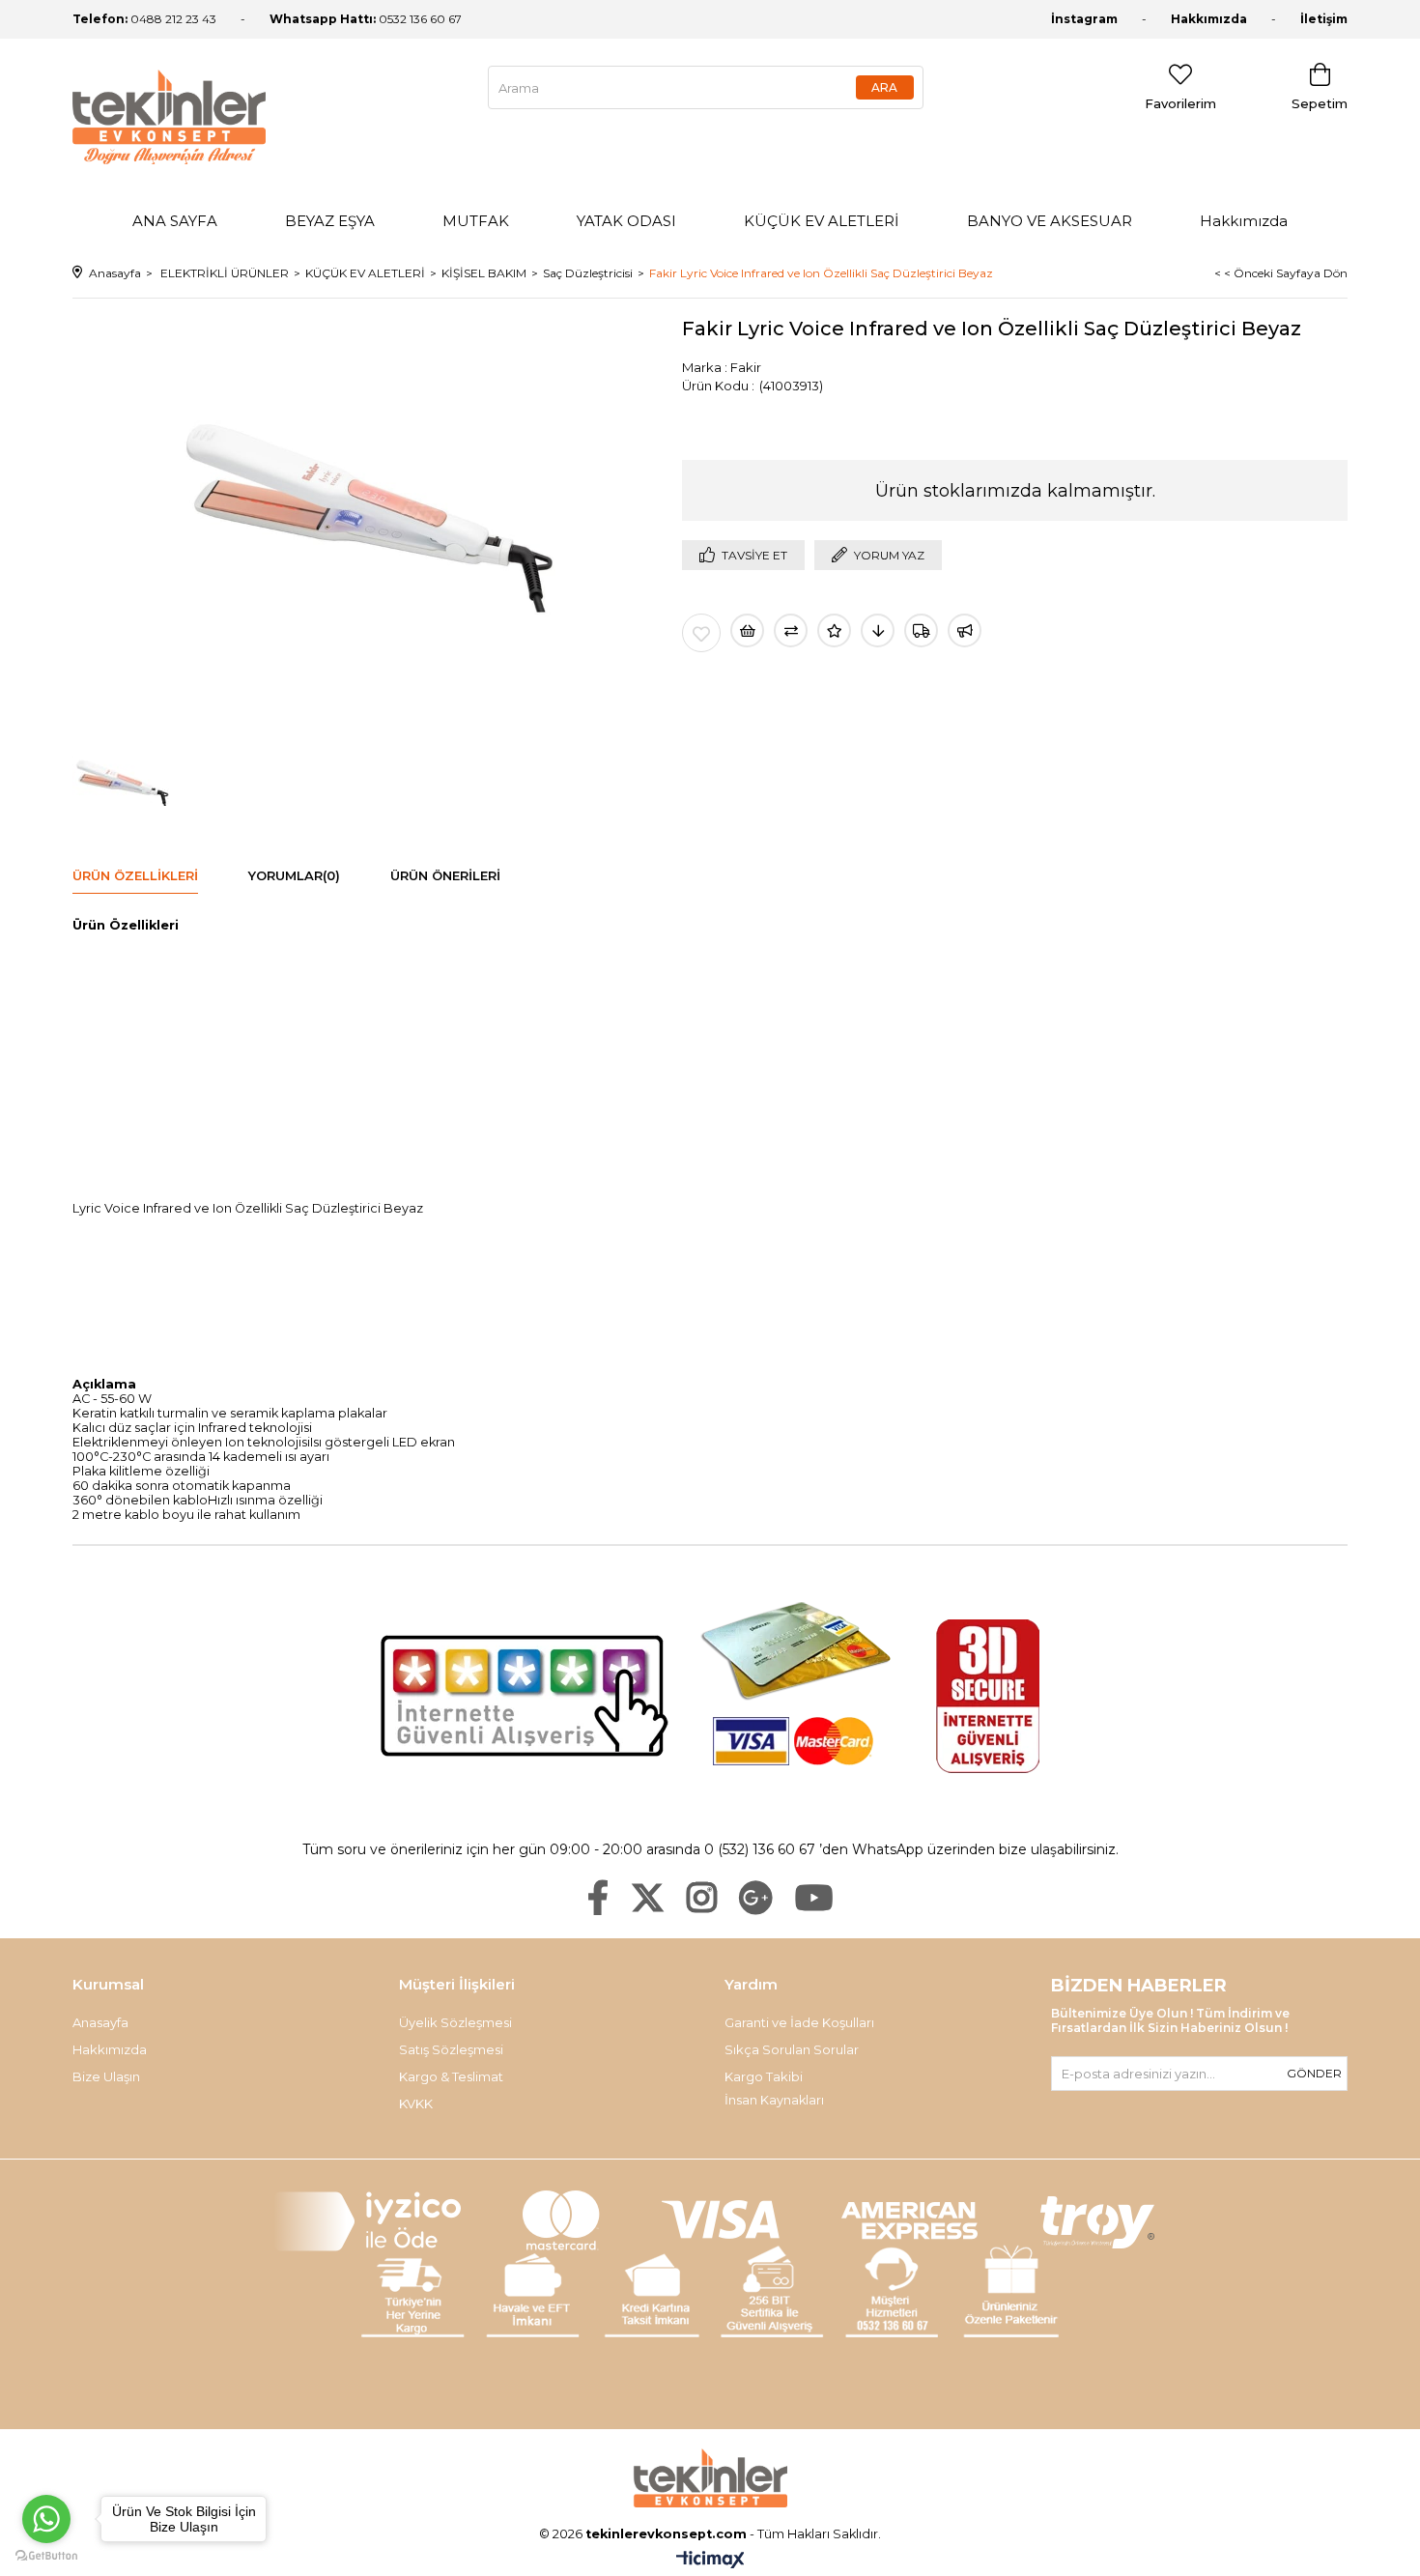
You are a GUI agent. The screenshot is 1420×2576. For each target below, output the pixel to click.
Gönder (1314, 2073)
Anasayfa (100, 2022)
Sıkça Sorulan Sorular (792, 2049)
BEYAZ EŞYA (330, 221)
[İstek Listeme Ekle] (747, 630)
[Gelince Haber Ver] (965, 630)
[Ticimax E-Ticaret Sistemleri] (710, 2561)
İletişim (1324, 19)
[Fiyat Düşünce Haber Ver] (878, 630)
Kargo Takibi (764, 2076)
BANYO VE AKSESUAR (1050, 221)
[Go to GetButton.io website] (46, 2556)
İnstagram (1084, 19)
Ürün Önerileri (445, 875)
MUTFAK (476, 221)
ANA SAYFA (175, 221)
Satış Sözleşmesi (451, 2049)
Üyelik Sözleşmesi (455, 2022)
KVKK (416, 2104)
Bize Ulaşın (106, 2076)
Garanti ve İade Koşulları (799, 2022)
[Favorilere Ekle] (701, 633)
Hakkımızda (1209, 19)
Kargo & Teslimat (451, 2076)
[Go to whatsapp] (46, 2519)
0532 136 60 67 (366, 19)
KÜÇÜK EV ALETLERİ (822, 221)
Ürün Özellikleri (135, 875)
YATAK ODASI (626, 221)
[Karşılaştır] (791, 630)
